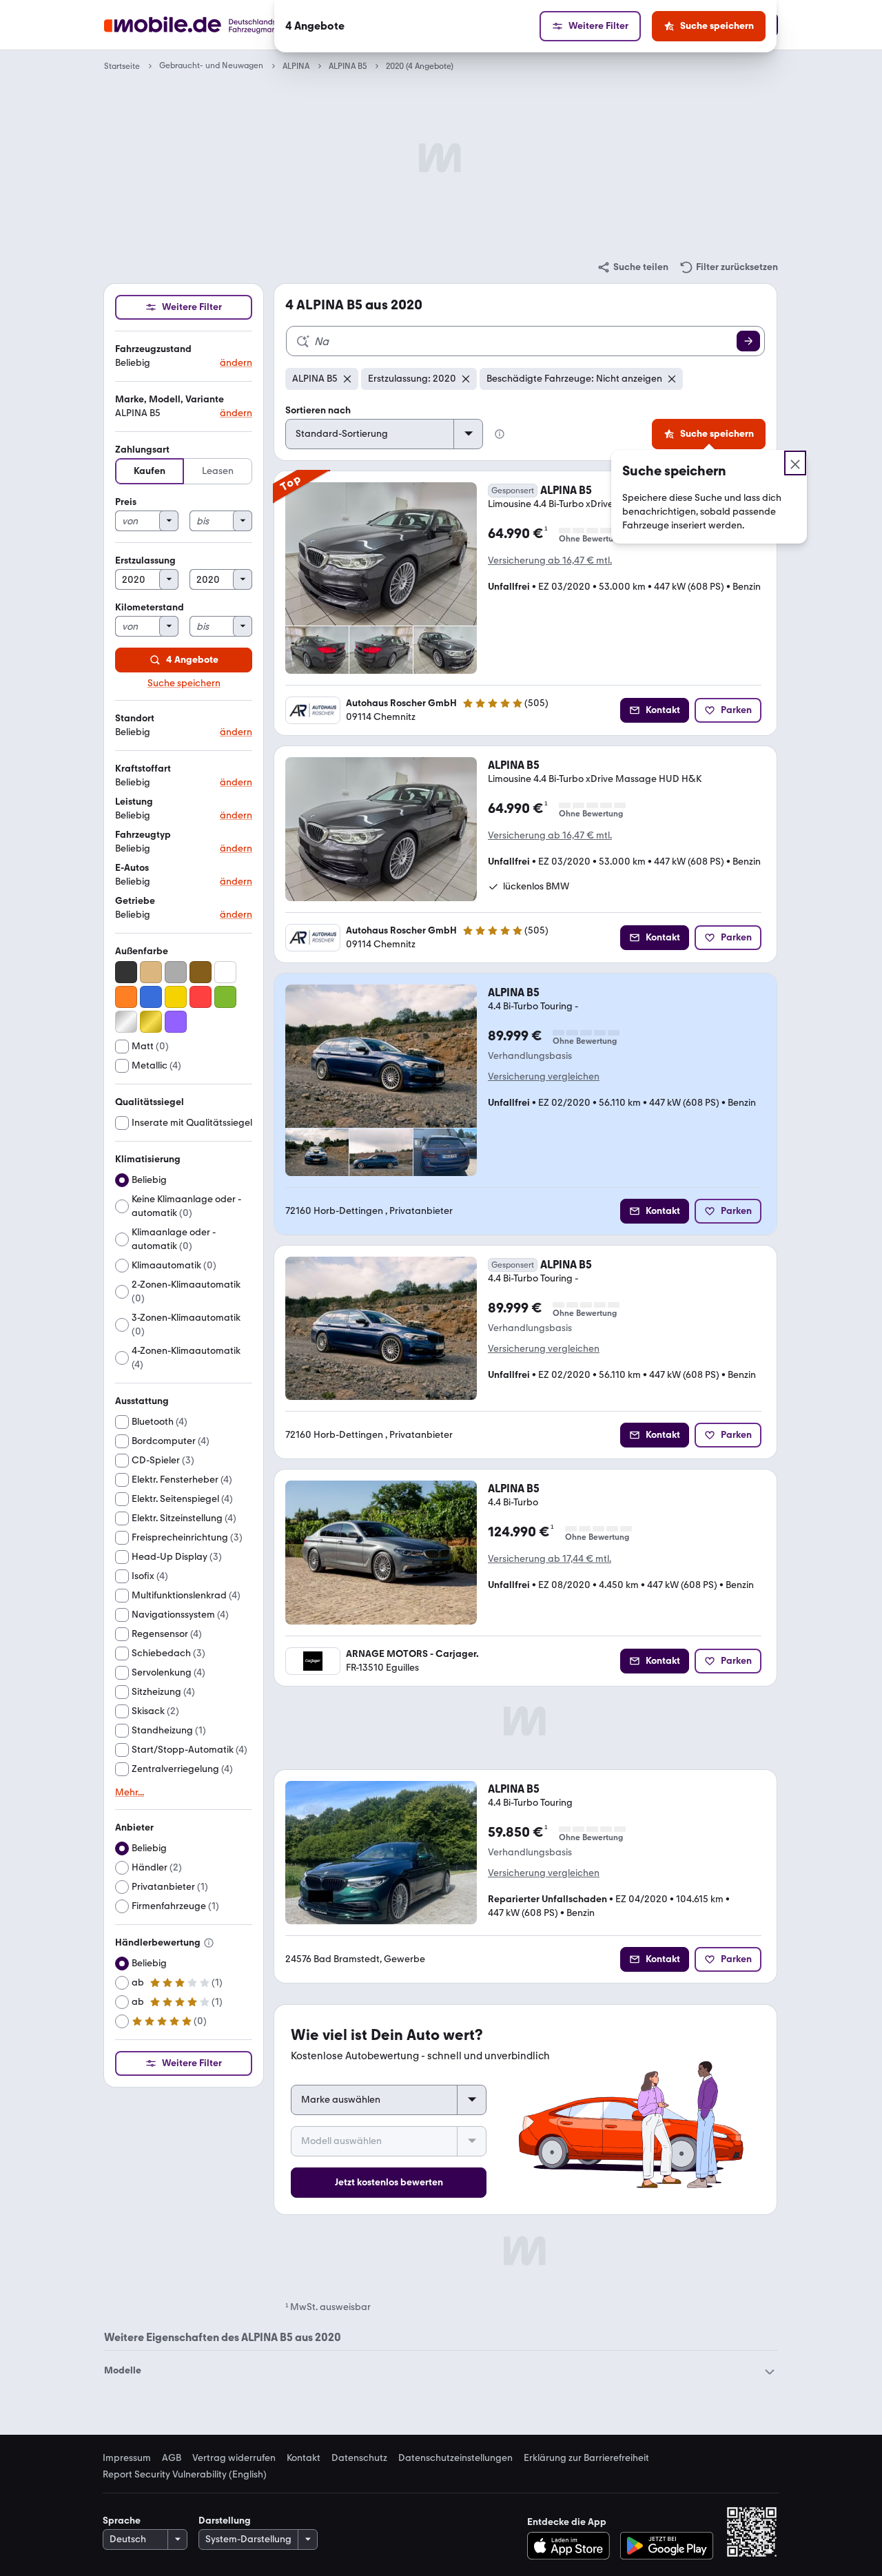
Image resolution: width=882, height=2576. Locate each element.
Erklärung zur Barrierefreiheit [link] (586, 2458)
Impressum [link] (127, 2458)
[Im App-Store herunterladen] (572, 2546)
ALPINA (296, 66)
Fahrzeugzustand (153, 349)
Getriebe (135, 901)
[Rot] (201, 997)
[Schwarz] (126, 972)
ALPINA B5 (348, 66)
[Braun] (201, 972)
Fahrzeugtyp (143, 835)
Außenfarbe (142, 951)
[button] (184, 357)
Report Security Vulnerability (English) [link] (185, 2475)
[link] (633, 267)
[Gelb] (176, 997)
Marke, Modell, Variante (170, 399)
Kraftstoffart (143, 769)
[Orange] (126, 997)
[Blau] (151, 997)
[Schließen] (795, 463)
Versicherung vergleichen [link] (544, 1076)
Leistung (134, 802)
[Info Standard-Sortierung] (500, 434)
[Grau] (176, 972)
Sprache (122, 2521)
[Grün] (225, 997)
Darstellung (225, 2521)
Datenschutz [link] (359, 2458)
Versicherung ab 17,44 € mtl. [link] (550, 1559)
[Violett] (176, 1022)
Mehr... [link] (130, 1793)
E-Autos (132, 868)
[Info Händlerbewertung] (209, 1943)
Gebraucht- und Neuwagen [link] (211, 66)
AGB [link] (172, 2458)
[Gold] (151, 1022)
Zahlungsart (142, 450)
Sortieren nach (318, 410)
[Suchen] (748, 341)
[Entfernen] (347, 379)
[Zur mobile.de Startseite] (216, 25)
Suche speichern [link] (184, 683)
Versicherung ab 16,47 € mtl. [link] (550, 560)
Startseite (122, 66)
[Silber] (126, 1022)
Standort (135, 718)
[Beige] (151, 972)
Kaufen (150, 471)
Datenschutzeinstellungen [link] (455, 2458)
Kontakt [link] (304, 2458)
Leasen (218, 471)
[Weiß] (225, 972)
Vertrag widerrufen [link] (234, 2458)
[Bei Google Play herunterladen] (667, 2546)
